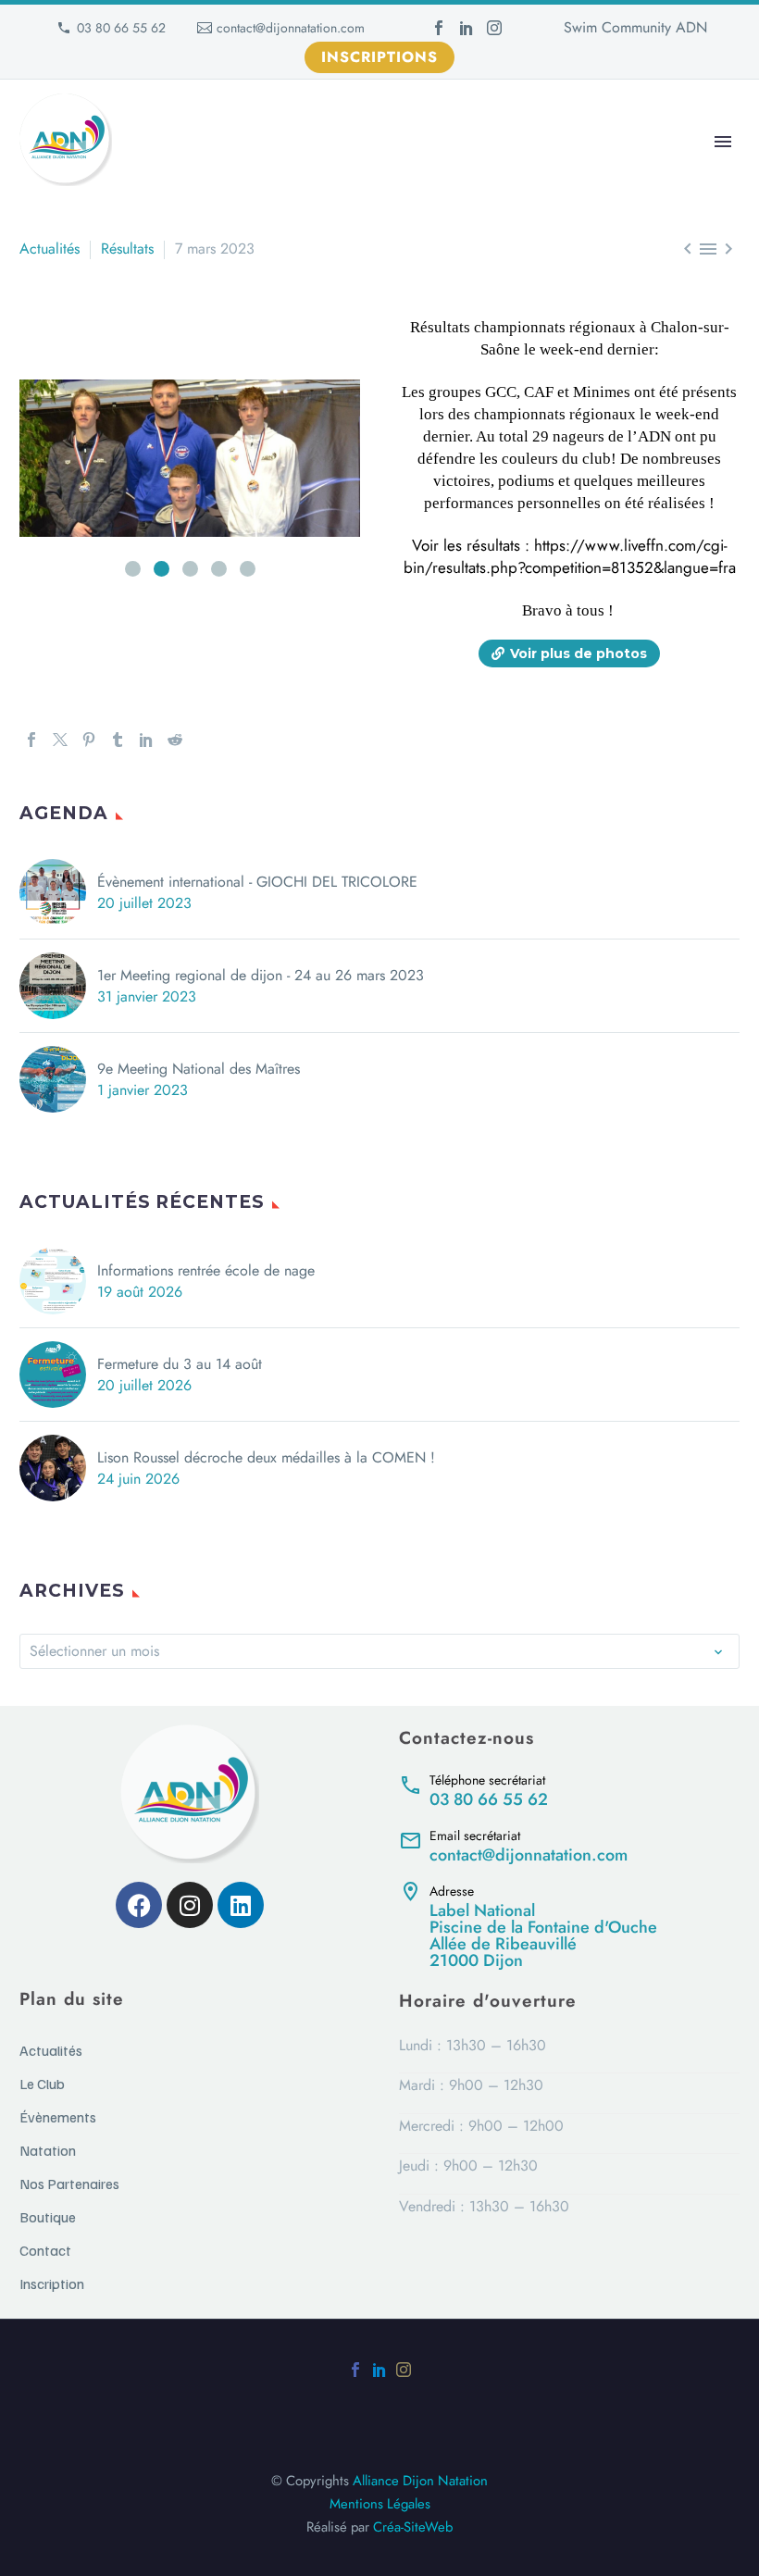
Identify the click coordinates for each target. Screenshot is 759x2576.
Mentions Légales (380, 2504)
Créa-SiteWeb (413, 2527)
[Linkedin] (241, 1905)
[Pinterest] (89, 740)
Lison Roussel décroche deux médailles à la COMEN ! (266, 1457)
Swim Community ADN (635, 27)
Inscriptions (379, 57)
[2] (162, 569)
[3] (190, 569)
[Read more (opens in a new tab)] (569, 1789)
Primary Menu (723, 142)
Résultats (127, 249)
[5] (248, 569)
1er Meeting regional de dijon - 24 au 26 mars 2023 (261, 975)
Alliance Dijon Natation (420, 2481)
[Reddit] (175, 740)
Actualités (50, 249)
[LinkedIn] (467, 28)
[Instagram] (494, 28)
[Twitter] (60, 740)
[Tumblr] (118, 740)
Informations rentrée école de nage (206, 1270)
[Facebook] (439, 28)
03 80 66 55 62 (121, 28)
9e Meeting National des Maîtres (199, 1069)
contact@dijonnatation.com (291, 28)
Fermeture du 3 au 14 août (180, 1364)
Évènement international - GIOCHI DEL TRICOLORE (257, 882)
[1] (133, 569)
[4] (219, 569)
